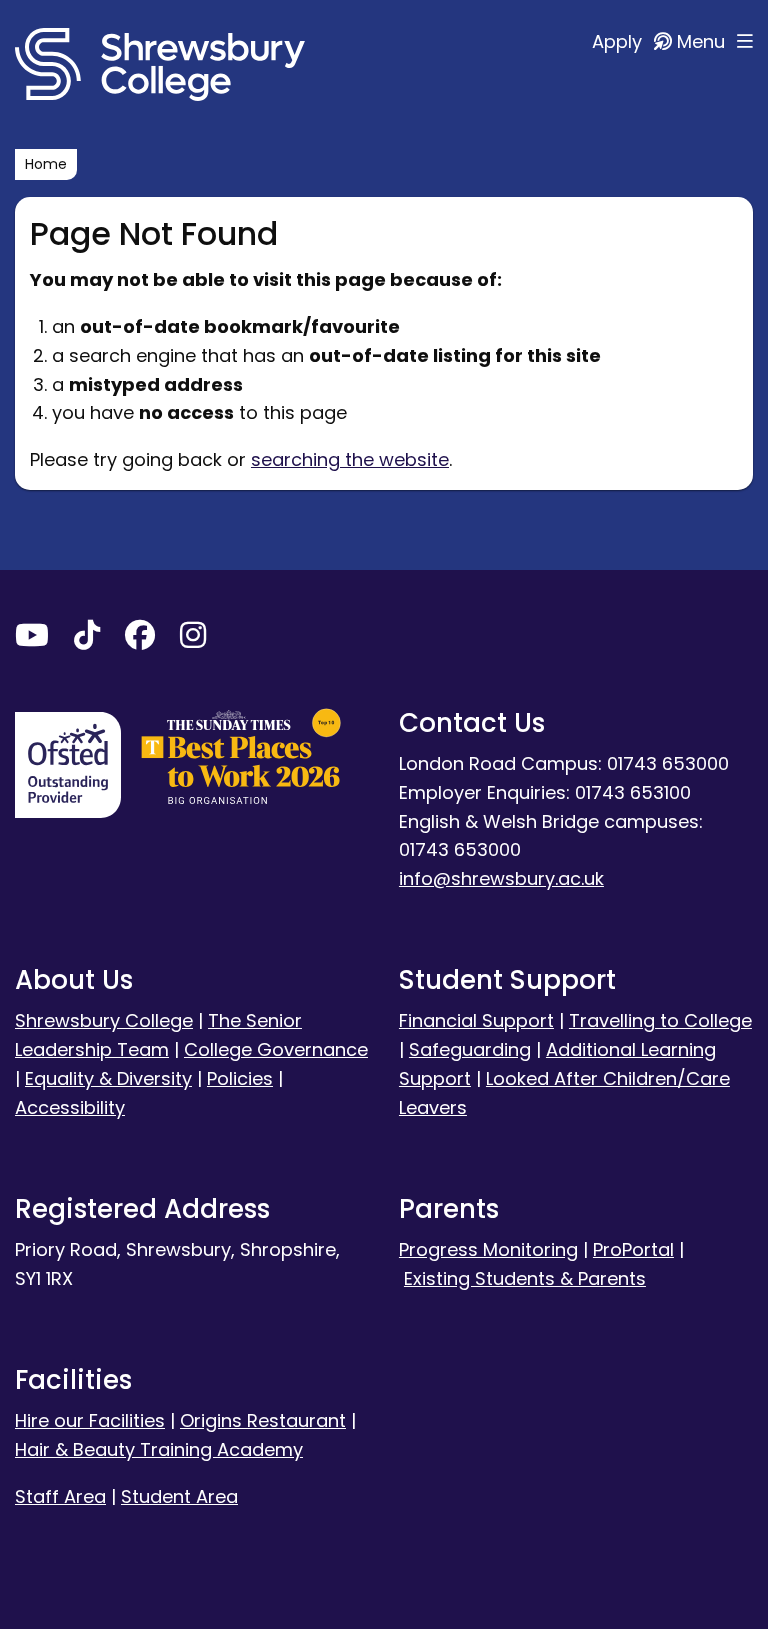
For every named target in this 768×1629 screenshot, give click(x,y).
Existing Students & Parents (525, 1278)
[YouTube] (32, 639)
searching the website (350, 459)
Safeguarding (470, 1049)
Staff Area (60, 1496)
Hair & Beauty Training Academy (159, 1449)
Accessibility (70, 1107)
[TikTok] (87, 639)
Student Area (179, 1496)
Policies (240, 1078)
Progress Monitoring (488, 1249)
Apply (619, 41)
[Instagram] (193, 639)
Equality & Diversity (108, 1078)
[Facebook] (140, 639)
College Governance (276, 1049)
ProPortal (633, 1249)
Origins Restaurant (263, 1420)
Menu (703, 41)
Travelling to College (660, 1020)
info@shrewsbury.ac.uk (501, 878)
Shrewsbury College (104, 1020)
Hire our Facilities (90, 1420)
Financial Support (476, 1020)
